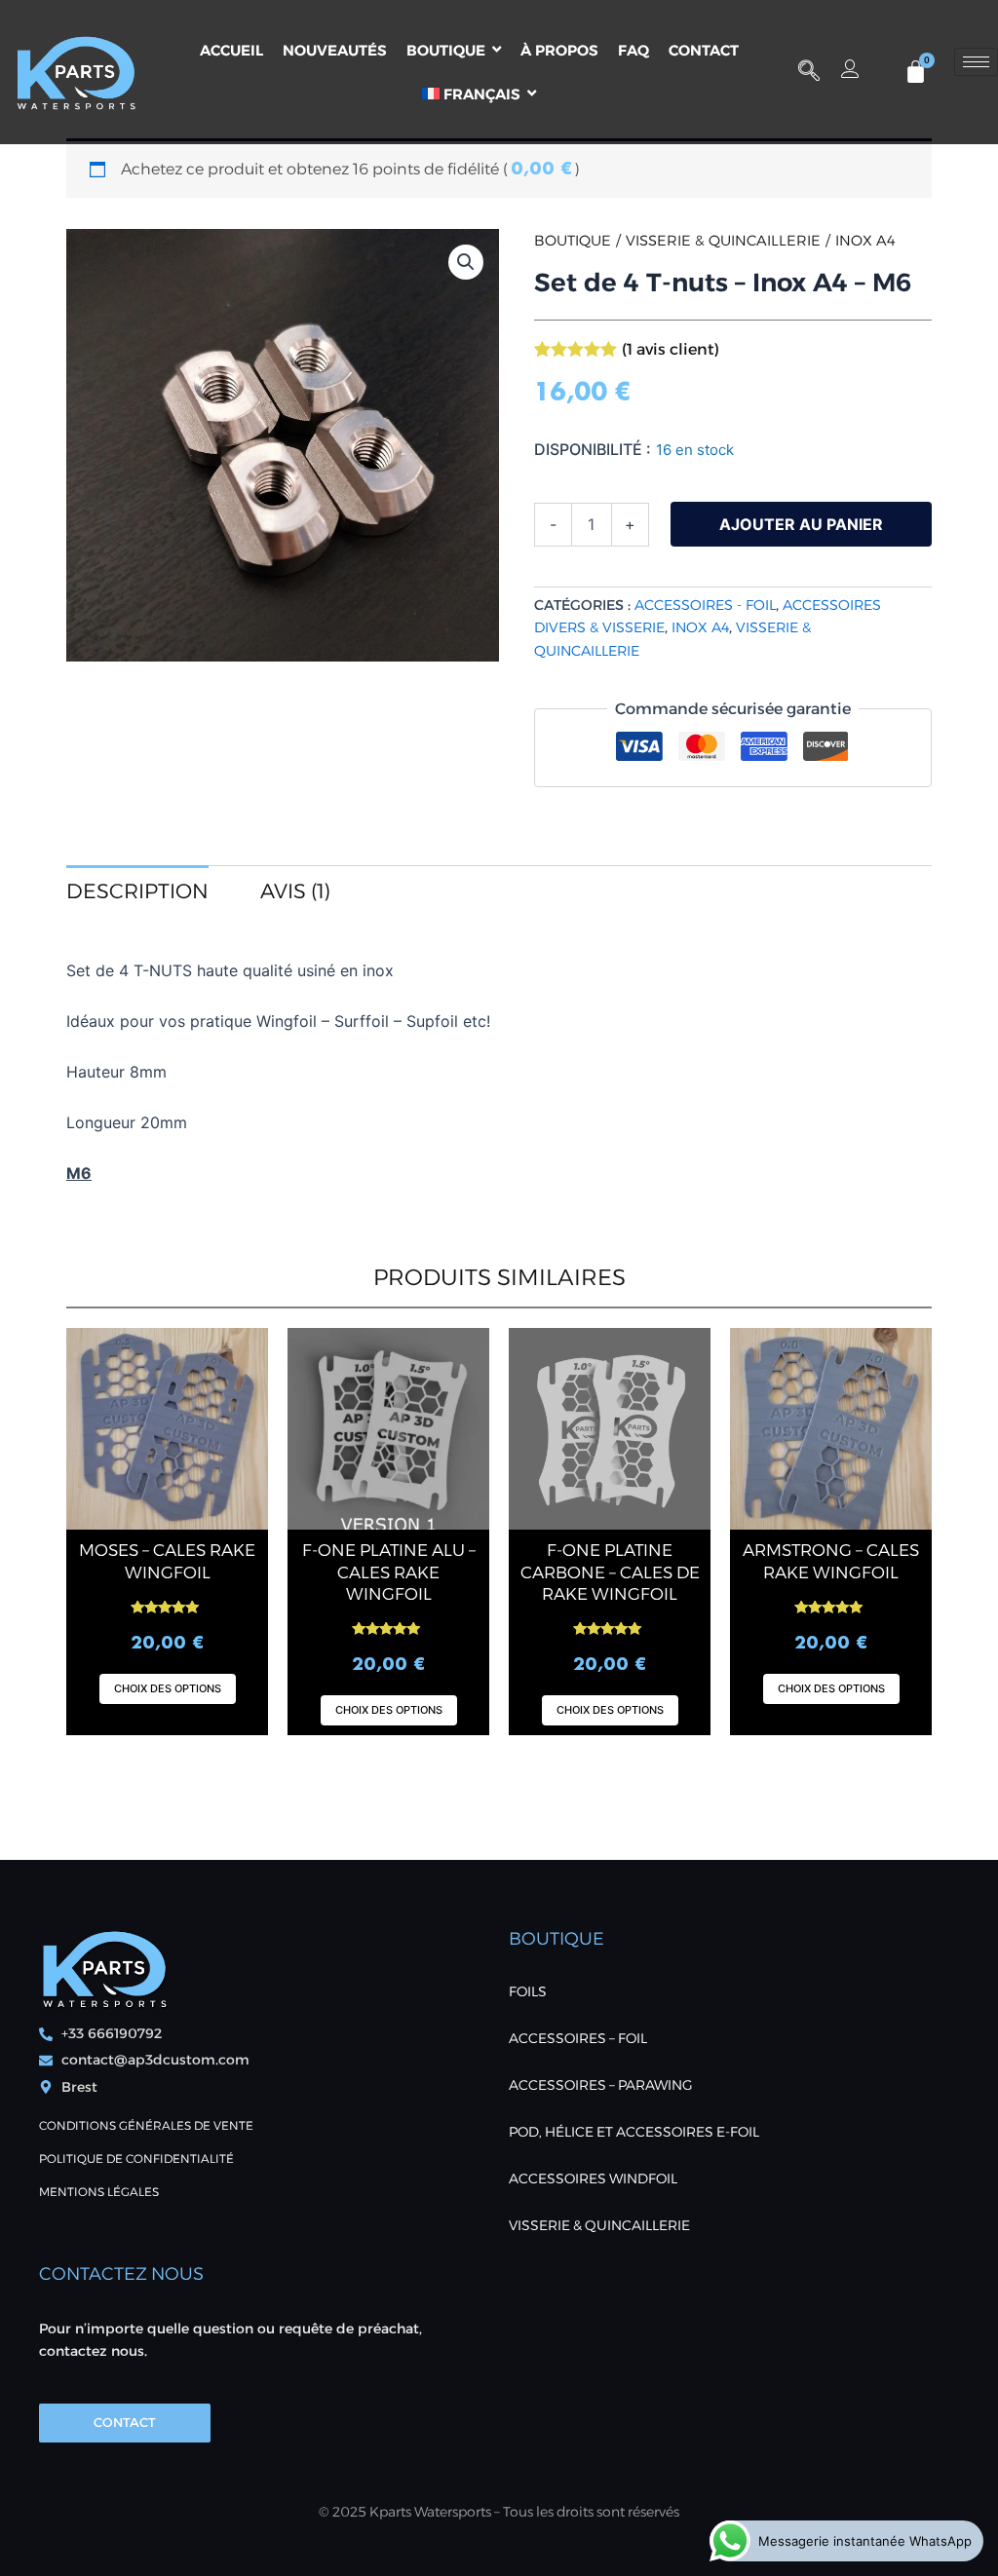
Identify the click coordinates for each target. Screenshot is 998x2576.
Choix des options (168, 1688)
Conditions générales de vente (146, 2125)
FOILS (528, 1991)
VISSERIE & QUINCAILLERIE (723, 241)
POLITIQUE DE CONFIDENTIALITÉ (136, 2159)
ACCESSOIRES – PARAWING (601, 2085)
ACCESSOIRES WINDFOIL (593, 2178)
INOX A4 (865, 241)
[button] (809, 72)
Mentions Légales (99, 2192)
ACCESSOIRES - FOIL (705, 605)
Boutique (573, 241)
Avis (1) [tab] (295, 891)
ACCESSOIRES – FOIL (578, 2038)
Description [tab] (137, 891)
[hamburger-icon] (976, 62)
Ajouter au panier (801, 524)
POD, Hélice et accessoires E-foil (634, 2132)
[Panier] (916, 72)
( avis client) (671, 349)
